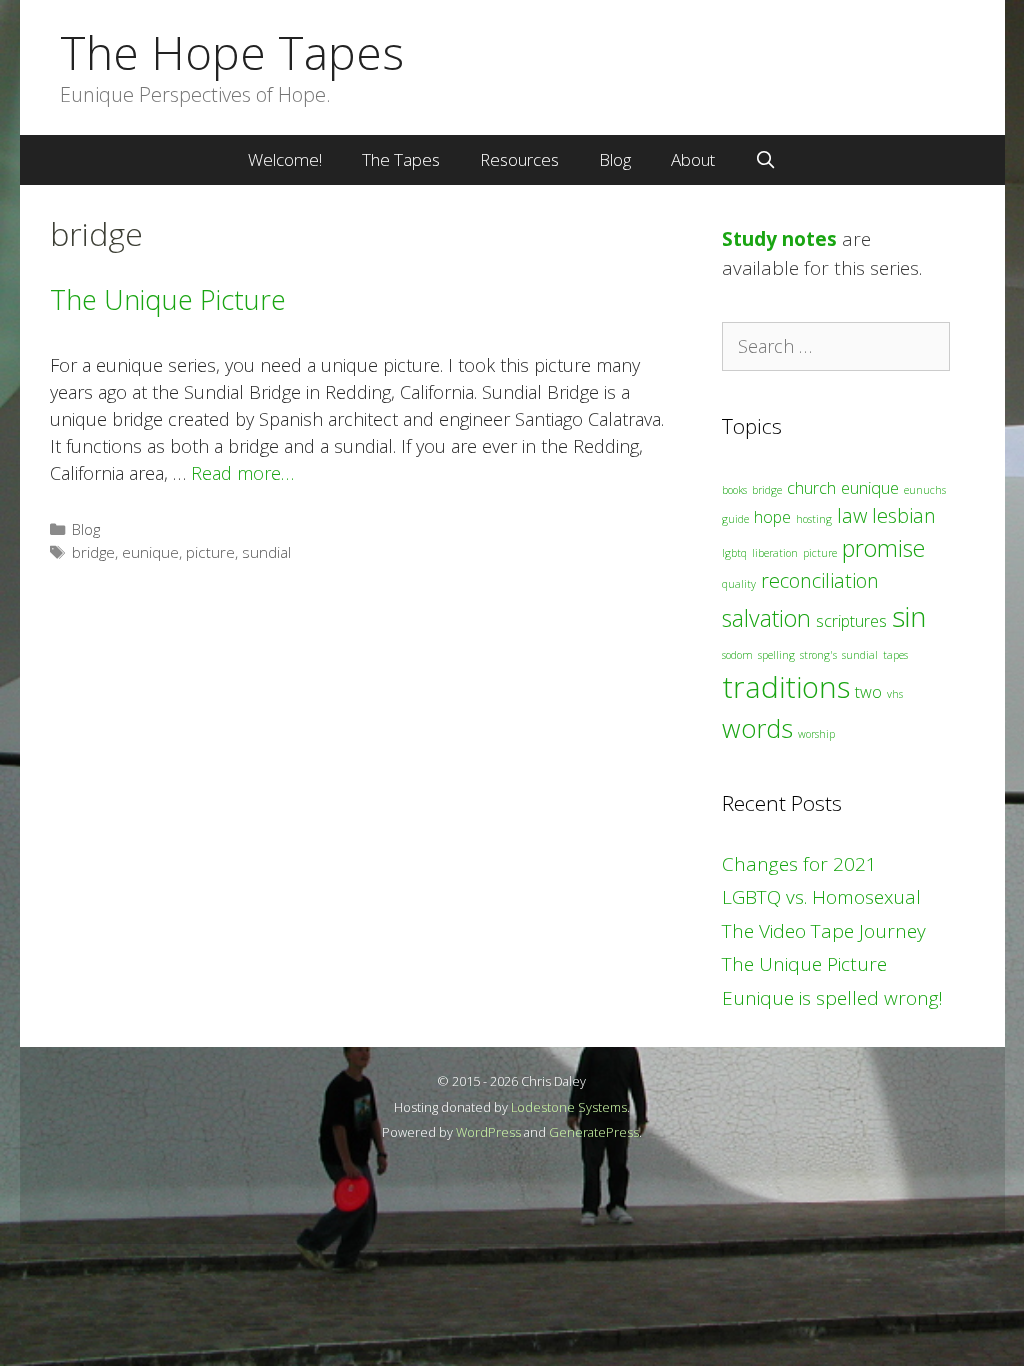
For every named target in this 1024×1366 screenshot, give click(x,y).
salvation (766, 618)
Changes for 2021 (799, 864)
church (811, 488)
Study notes (779, 239)
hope (772, 517)
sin (909, 616)
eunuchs (925, 490)
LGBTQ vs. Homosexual (821, 897)
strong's (818, 655)
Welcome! (285, 159)
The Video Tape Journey (824, 931)
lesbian (904, 515)
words (757, 728)
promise (883, 548)
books (734, 490)
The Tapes (401, 159)
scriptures (851, 621)
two (868, 692)
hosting (814, 519)
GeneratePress (594, 1132)
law (852, 515)
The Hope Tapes (232, 52)
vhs (895, 694)
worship (816, 734)
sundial (266, 552)
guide (735, 519)
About (693, 159)
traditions (786, 687)
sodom (737, 655)
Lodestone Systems (569, 1107)
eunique (150, 552)
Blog (615, 159)
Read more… (242, 473)
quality (739, 584)
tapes (895, 655)
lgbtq (734, 553)
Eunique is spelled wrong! (832, 998)
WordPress (488, 1132)
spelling (776, 655)
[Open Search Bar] (766, 160)
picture (210, 552)
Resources (519, 159)
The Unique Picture (168, 299)
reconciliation (820, 580)
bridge (93, 552)
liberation (775, 553)
